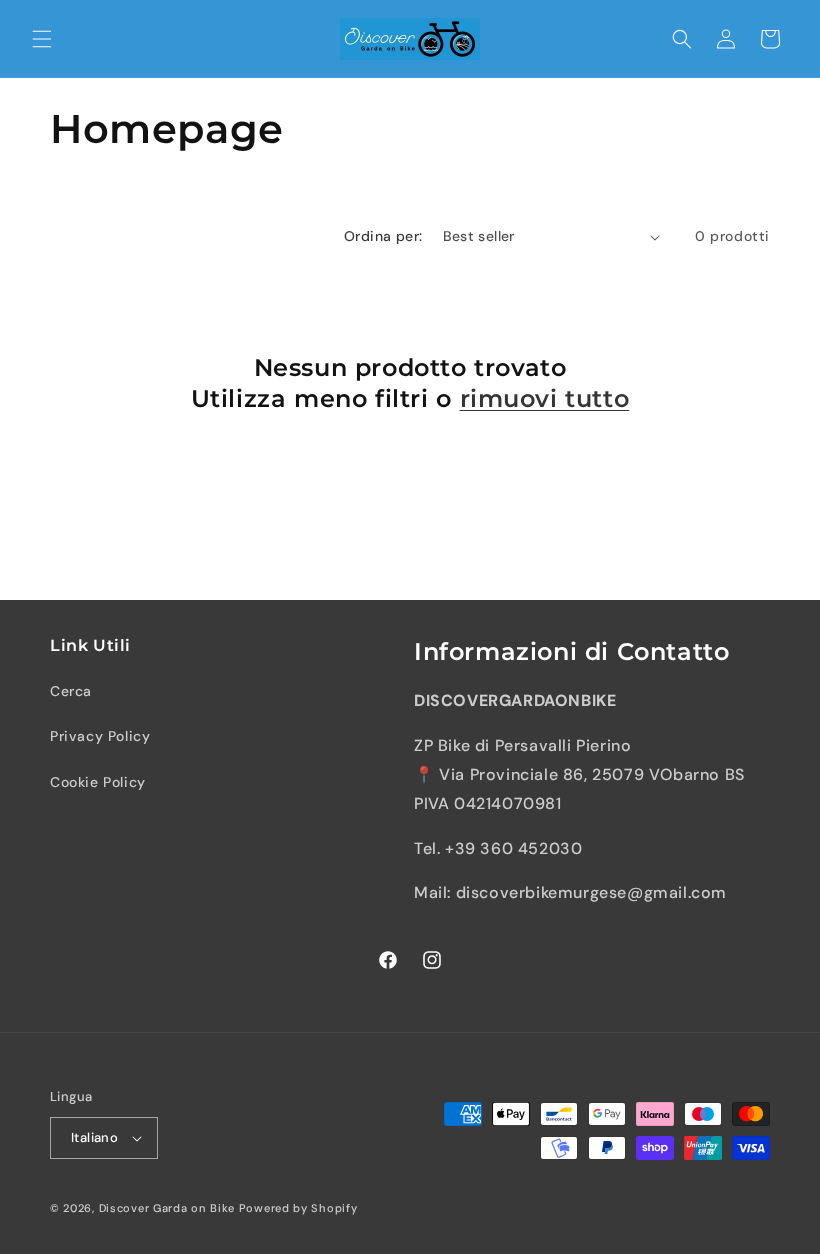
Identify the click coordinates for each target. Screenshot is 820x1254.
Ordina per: (383, 236)
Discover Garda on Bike (167, 1208)
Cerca (71, 691)
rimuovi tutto (545, 398)
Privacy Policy (100, 736)
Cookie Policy (98, 782)
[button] (42, 39)
